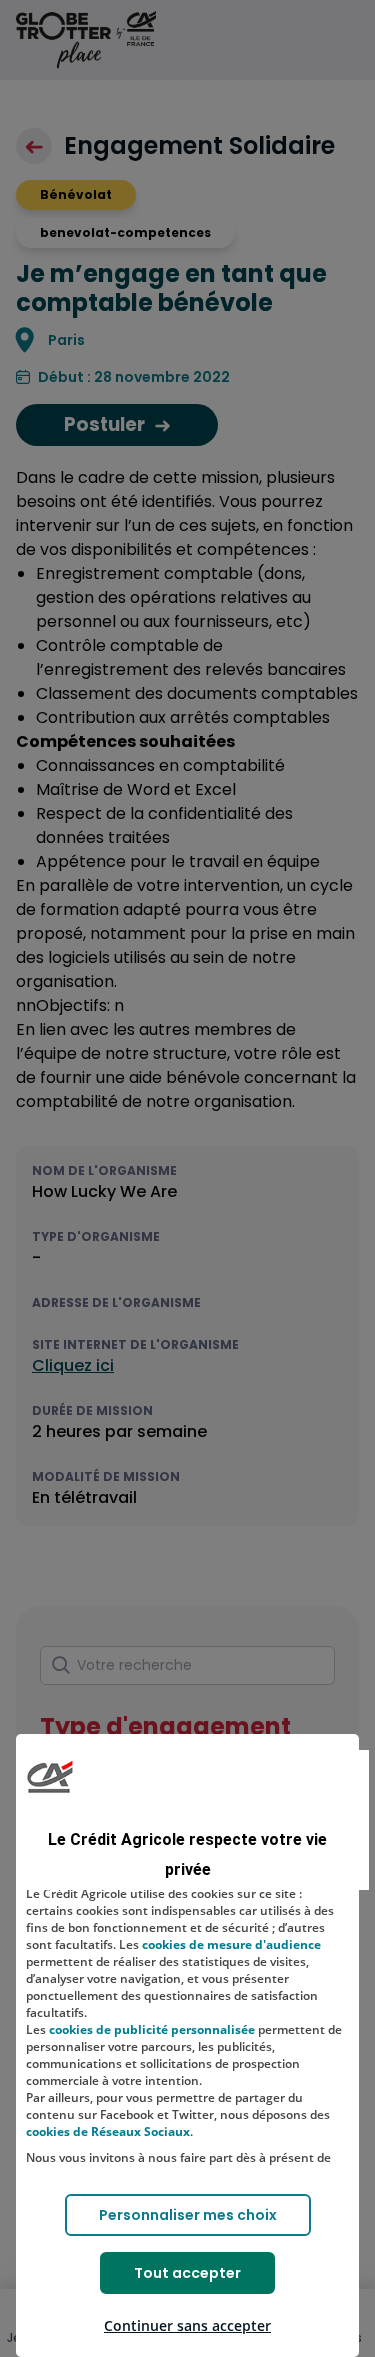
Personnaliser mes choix (188, 2215)
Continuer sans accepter (187, 2325)
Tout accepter (187, 2273)
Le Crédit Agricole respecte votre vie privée (187, 1854)
